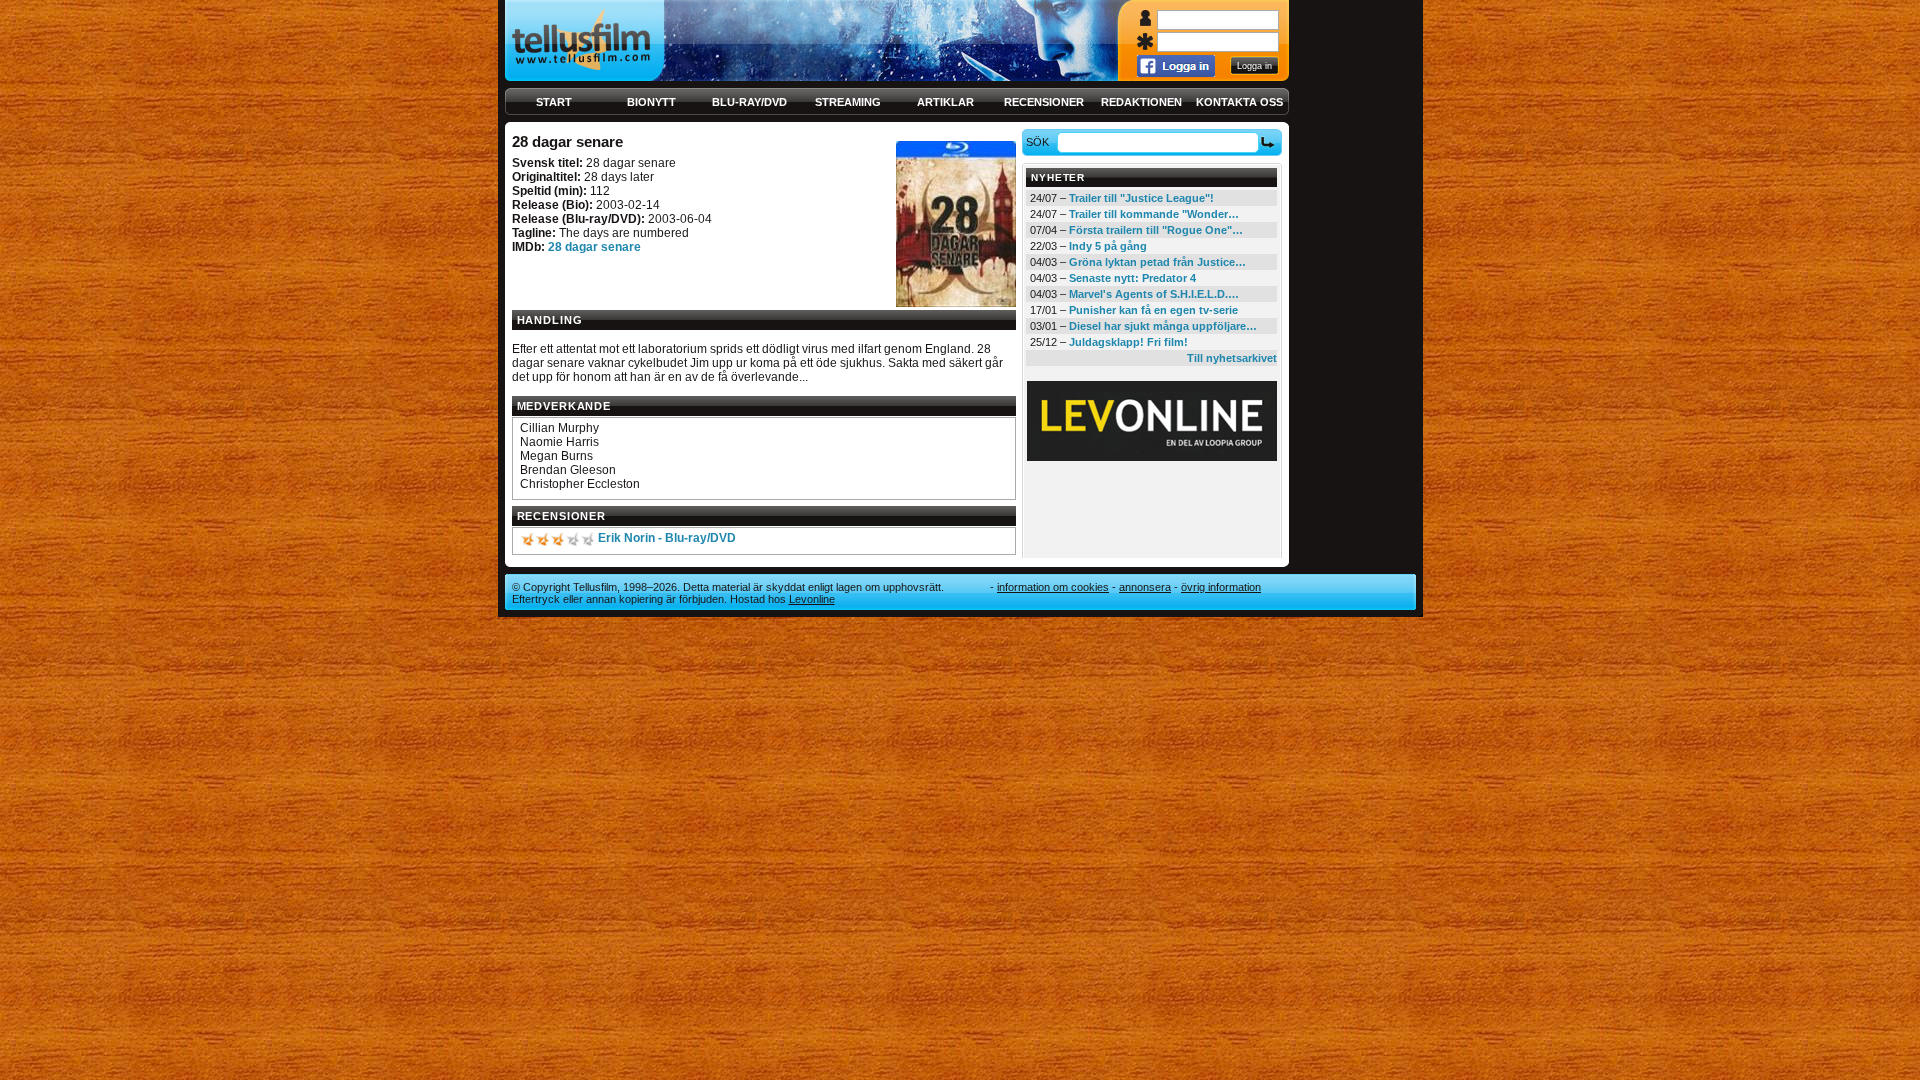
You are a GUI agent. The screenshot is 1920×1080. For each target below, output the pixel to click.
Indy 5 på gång (1108, 246)
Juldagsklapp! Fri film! (1128, 342)
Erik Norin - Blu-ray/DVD (667, 538)
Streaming (848, 102)
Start (554, 102)
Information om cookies (1053, 587)
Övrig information (1221, 587)
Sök (1037, 142)
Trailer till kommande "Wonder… (1154, 214)
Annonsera (1145, 587)
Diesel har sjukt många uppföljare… (1163, 326)
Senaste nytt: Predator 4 (1132, 278)
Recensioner (1044, 102)
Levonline (812, 599)
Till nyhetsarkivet (1232, 358)
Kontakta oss (1239, 102)
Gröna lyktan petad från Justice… (1157, 262)
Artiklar (945, 102)
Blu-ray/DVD (749, 102)
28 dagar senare (594, 247)
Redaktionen (1141, 102)
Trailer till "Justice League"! (1141, 198)
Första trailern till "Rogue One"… (1156, 230)
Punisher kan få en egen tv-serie (1153, 310)
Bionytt (651, 102)
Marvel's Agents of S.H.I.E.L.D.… (1154, 294)
